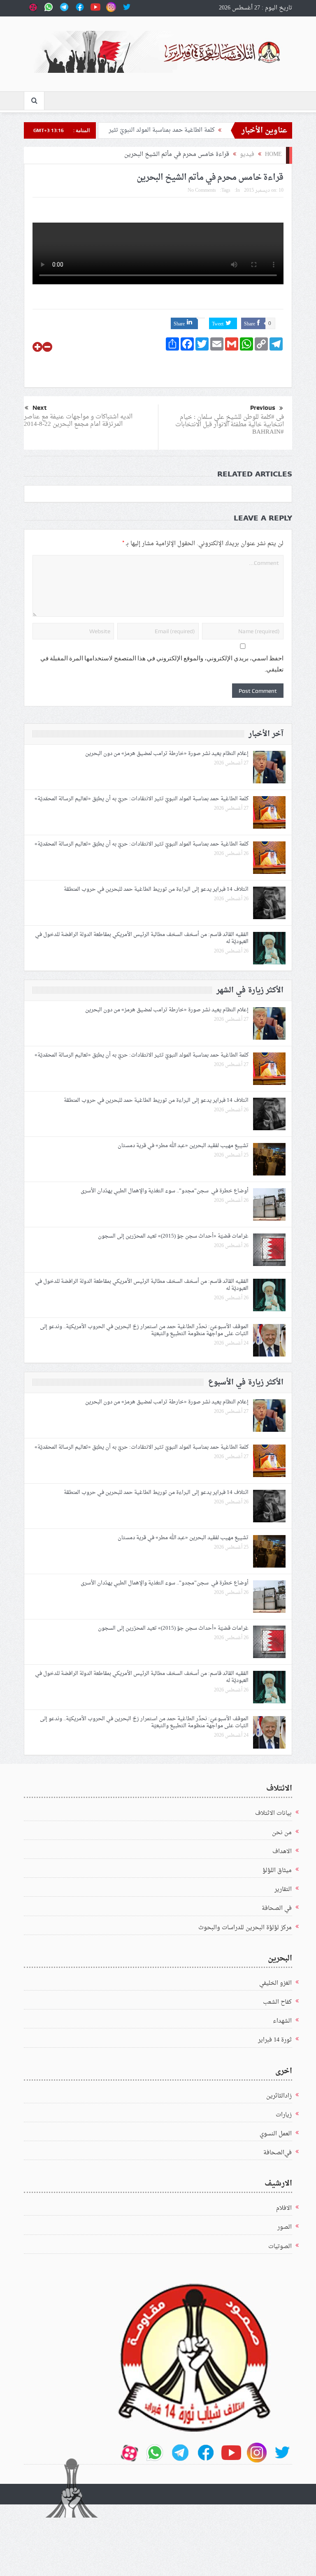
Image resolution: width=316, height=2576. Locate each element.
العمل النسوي (276, 2134)
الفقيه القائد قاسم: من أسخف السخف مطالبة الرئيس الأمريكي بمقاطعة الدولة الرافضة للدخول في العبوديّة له (142, 938)
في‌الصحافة (278, 2153)
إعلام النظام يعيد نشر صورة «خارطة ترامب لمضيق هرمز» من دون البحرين (166, 754)
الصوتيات (280, 2247)
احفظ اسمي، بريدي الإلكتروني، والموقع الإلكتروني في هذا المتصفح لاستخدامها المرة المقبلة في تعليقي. (162, 664)
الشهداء (282, 2021)
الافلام (284, 2208)
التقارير (283, 1890)
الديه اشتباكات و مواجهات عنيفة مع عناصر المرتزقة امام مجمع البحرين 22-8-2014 (78, 421)
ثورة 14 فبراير (275, 2040)
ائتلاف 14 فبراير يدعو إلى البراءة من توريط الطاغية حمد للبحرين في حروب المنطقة (156, 889)
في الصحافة (277, 1908)
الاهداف (282, 1852)
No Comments (202, 190)
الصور (285, 2227)
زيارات (284, 2115)
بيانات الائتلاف (273, 1813)
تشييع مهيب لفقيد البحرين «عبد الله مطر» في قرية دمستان (183, 1146)
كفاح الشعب (277, 2002)
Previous (263, 408)
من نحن (282, 1833)
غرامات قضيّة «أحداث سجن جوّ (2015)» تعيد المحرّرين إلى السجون (173, 1236)
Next (39, 408)
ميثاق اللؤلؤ (277, 1871)
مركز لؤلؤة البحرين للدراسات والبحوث (245, 1928)
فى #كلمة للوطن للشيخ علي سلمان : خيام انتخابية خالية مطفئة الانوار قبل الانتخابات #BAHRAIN (230, 425)
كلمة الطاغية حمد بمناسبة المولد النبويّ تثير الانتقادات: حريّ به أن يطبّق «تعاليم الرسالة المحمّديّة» (142, 799)
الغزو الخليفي (275, 1983)
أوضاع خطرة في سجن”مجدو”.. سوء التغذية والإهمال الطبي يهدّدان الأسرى (165, 1191)
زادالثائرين (279, 2096)
